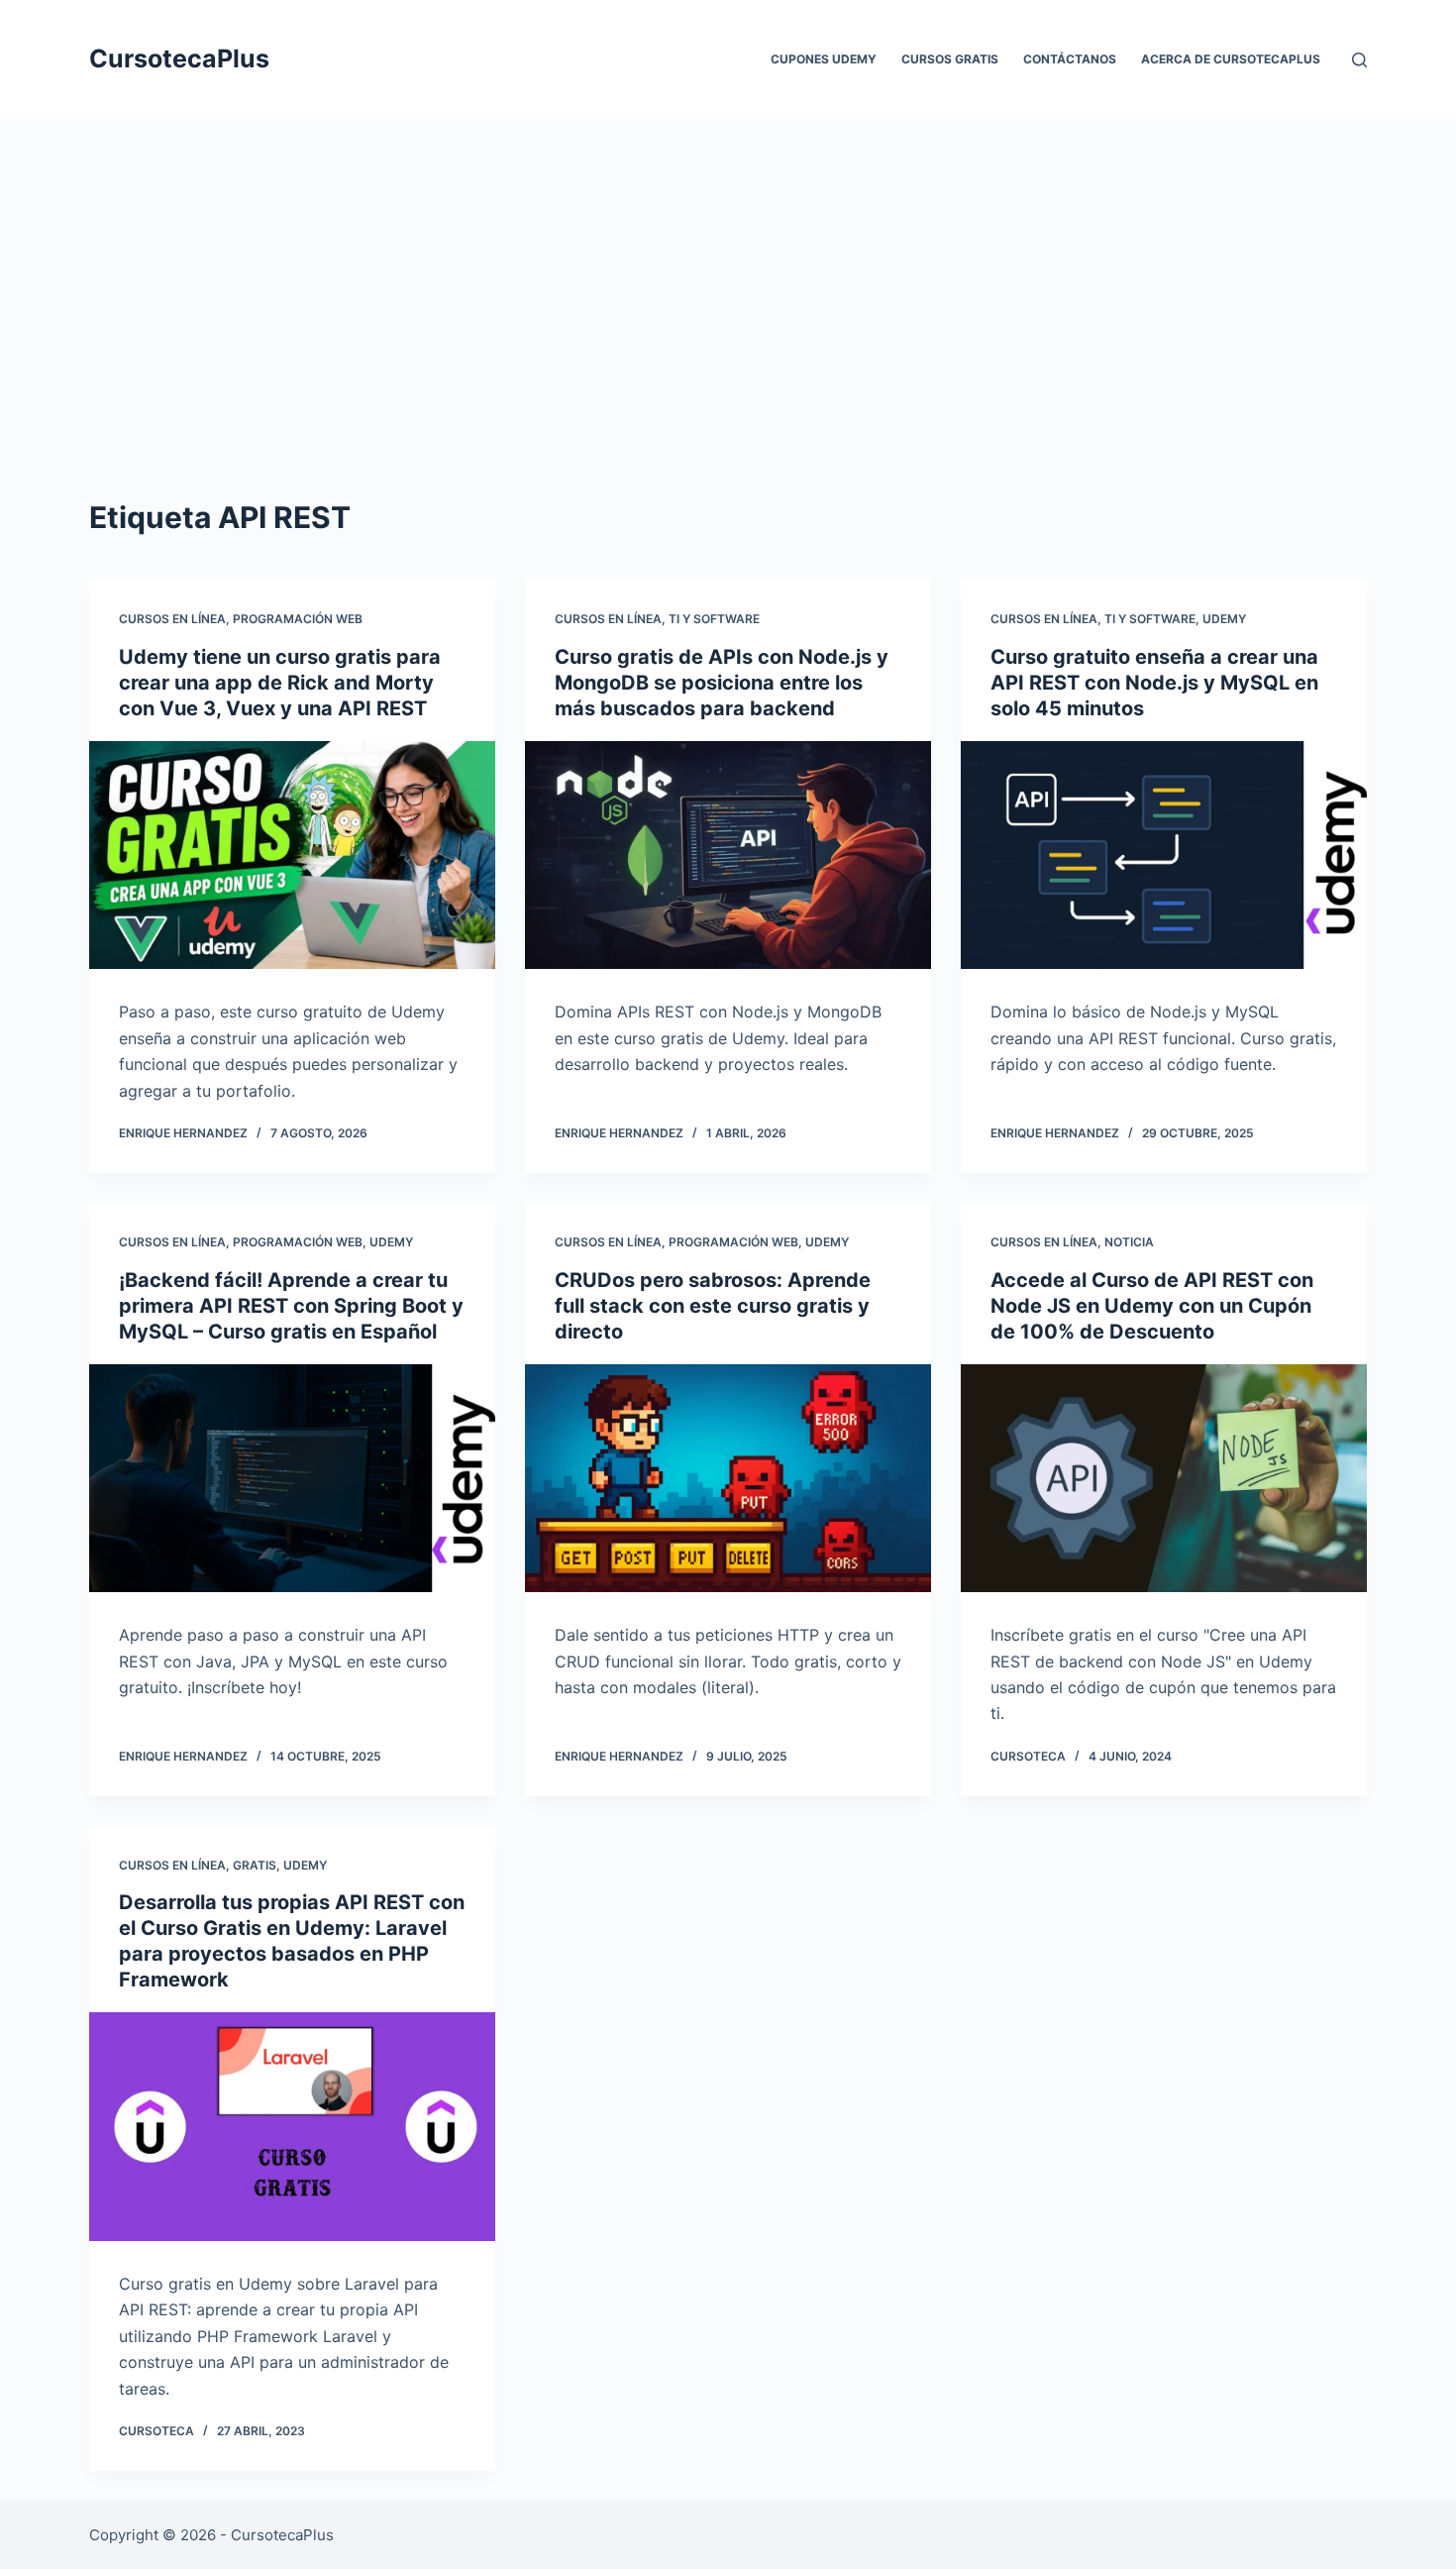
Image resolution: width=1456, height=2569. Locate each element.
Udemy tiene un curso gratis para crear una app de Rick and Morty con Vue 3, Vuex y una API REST (280, 683)
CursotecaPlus (179, 58)
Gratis (255, 1865)
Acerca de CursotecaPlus (1231, 59)
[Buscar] (1359, 60)
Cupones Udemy (824, 59)
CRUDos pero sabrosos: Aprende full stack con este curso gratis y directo (713, 1306)
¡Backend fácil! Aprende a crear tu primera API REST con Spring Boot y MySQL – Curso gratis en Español (291, 1306)
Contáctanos (1070, 59)
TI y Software (714, 619)
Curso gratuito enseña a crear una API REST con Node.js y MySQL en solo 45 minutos (1154, 683)
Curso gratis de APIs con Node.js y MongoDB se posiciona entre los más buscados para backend (722, 683)
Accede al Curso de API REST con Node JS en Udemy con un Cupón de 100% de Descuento (1152, 1306)
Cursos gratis (950, 59)
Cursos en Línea (172, 619)
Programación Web (298, 619)
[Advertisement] (728, 327)
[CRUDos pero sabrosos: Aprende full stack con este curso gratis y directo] (728, 1479)
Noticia (1129, 1242)
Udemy (1224, 619)
